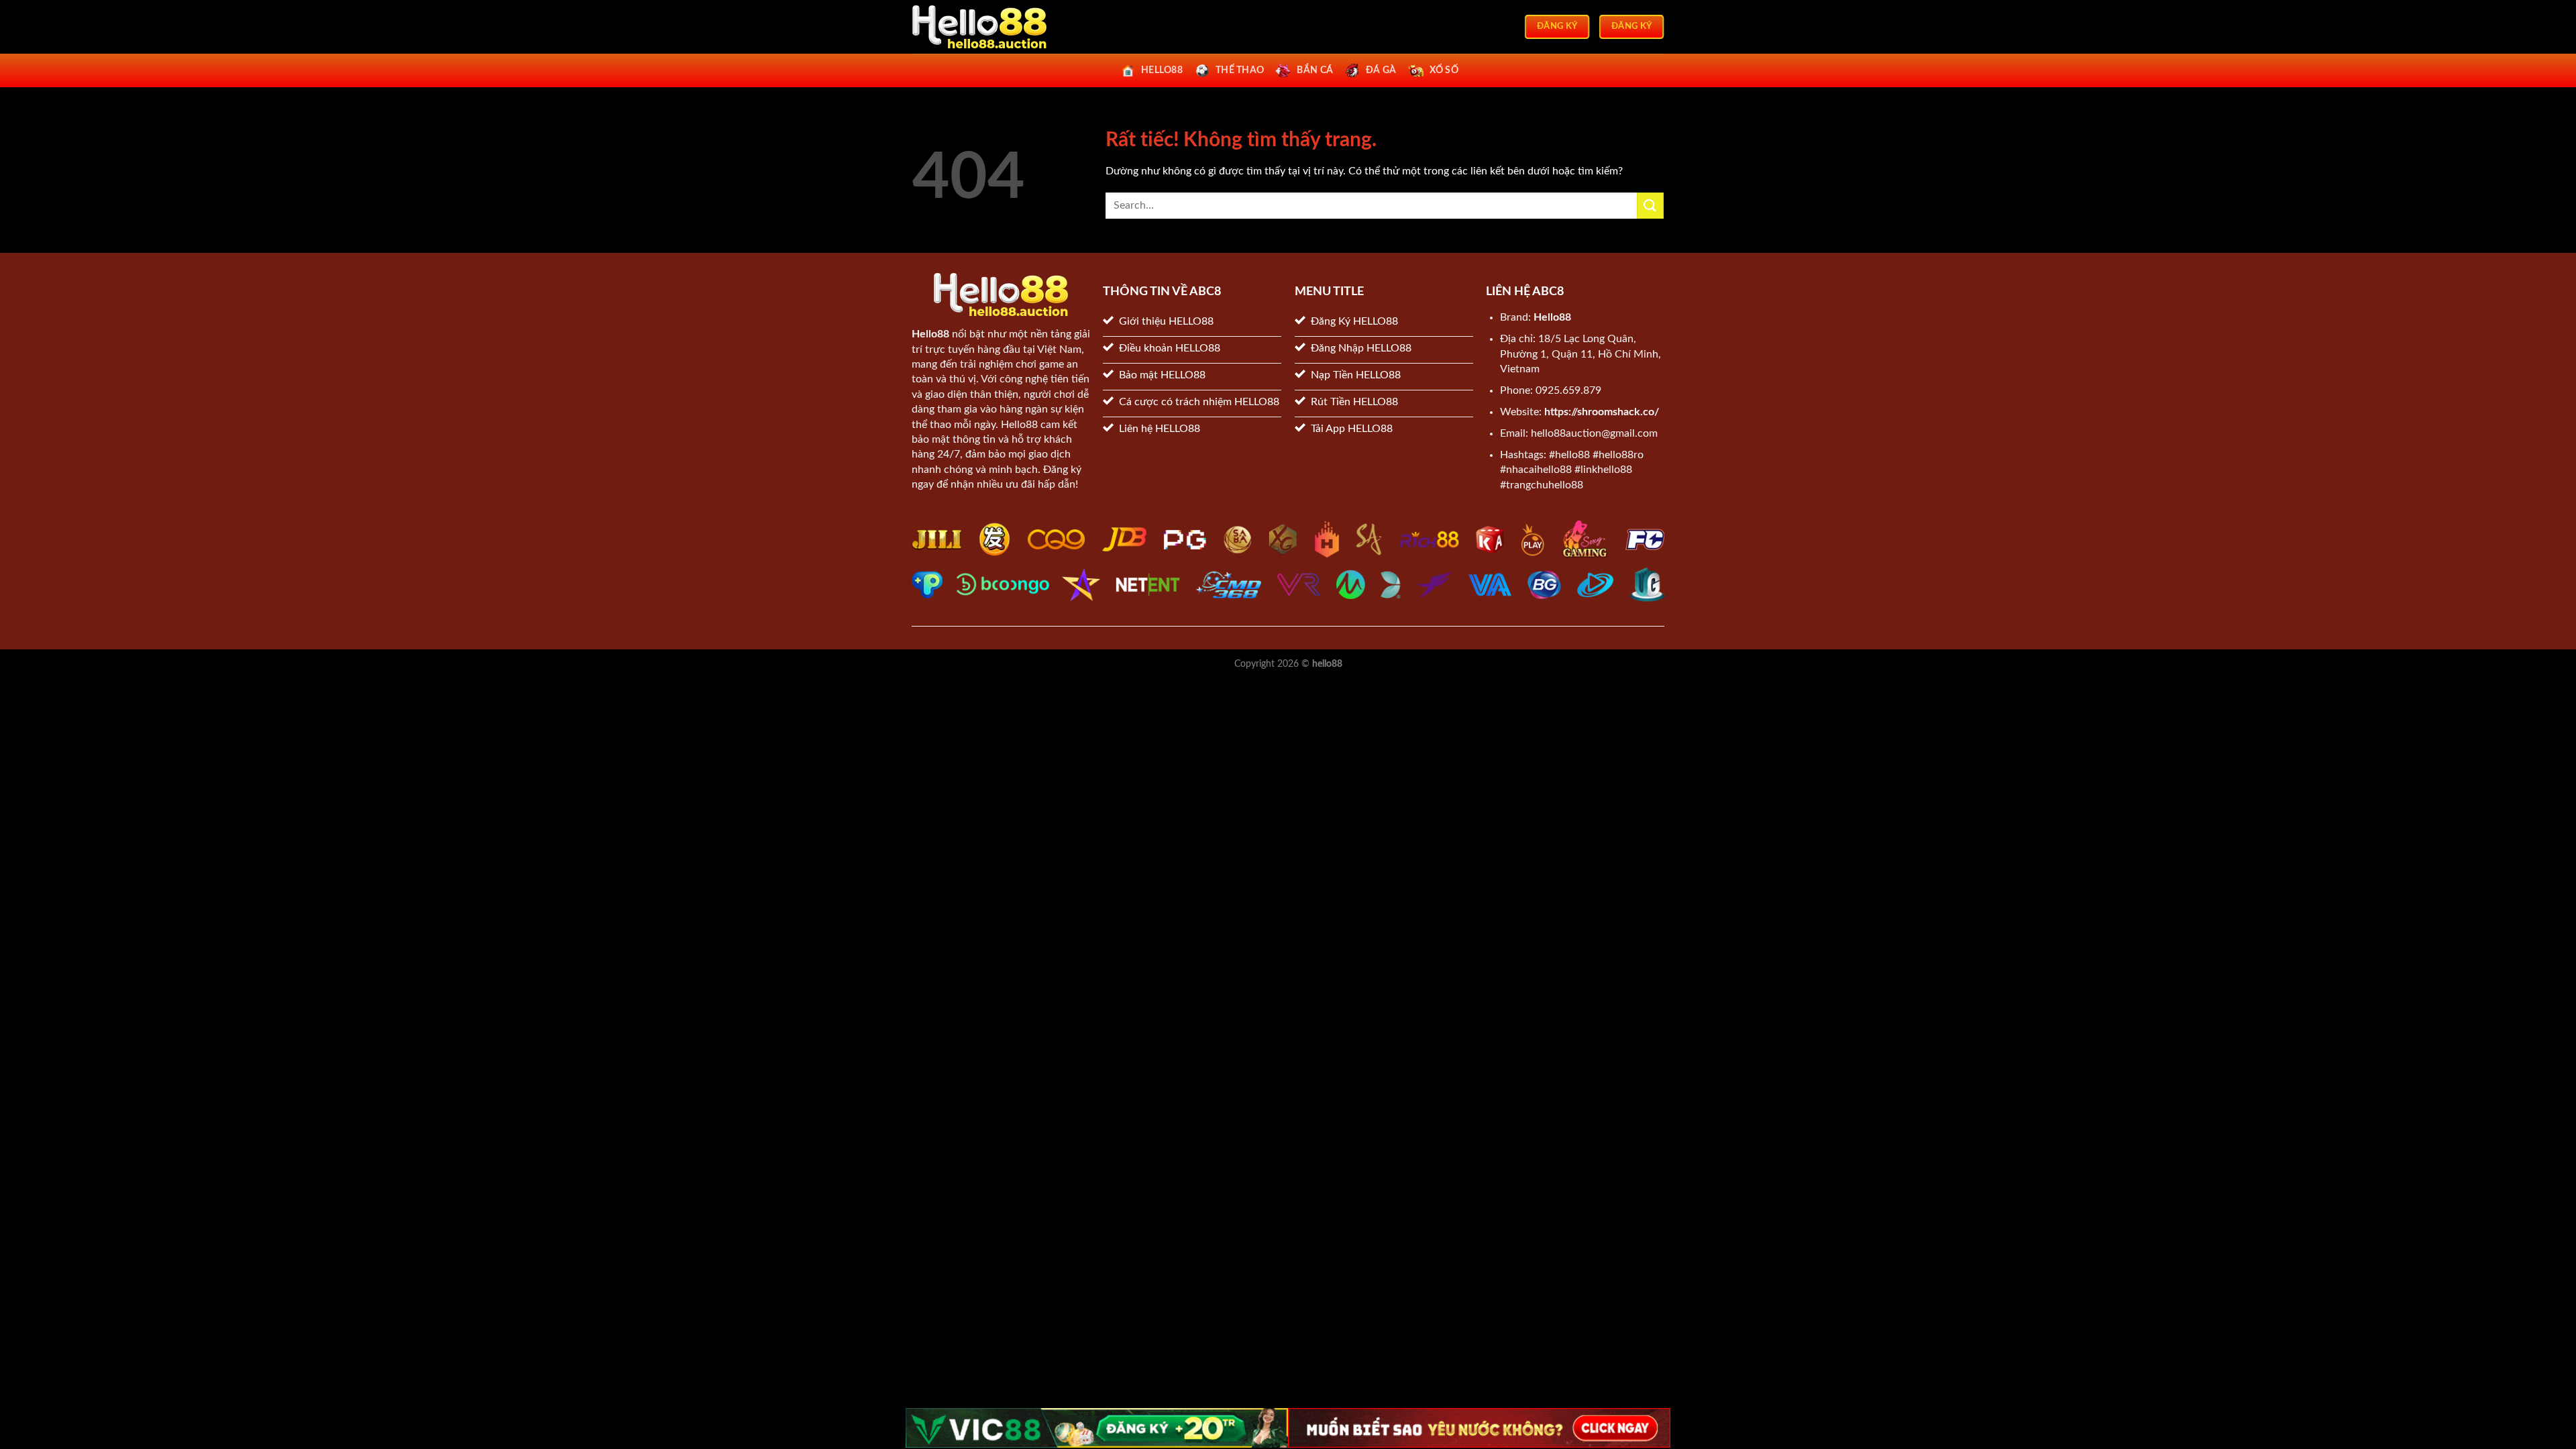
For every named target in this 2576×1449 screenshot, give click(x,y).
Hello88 (930, 334)
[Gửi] (1650, 206)
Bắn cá (1315, 70)
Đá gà (1381, 70)
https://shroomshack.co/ (1602, 412)
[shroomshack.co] (979, 27)
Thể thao (1240, 70)
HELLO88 (1162, 70)
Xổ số (1444, 70)
